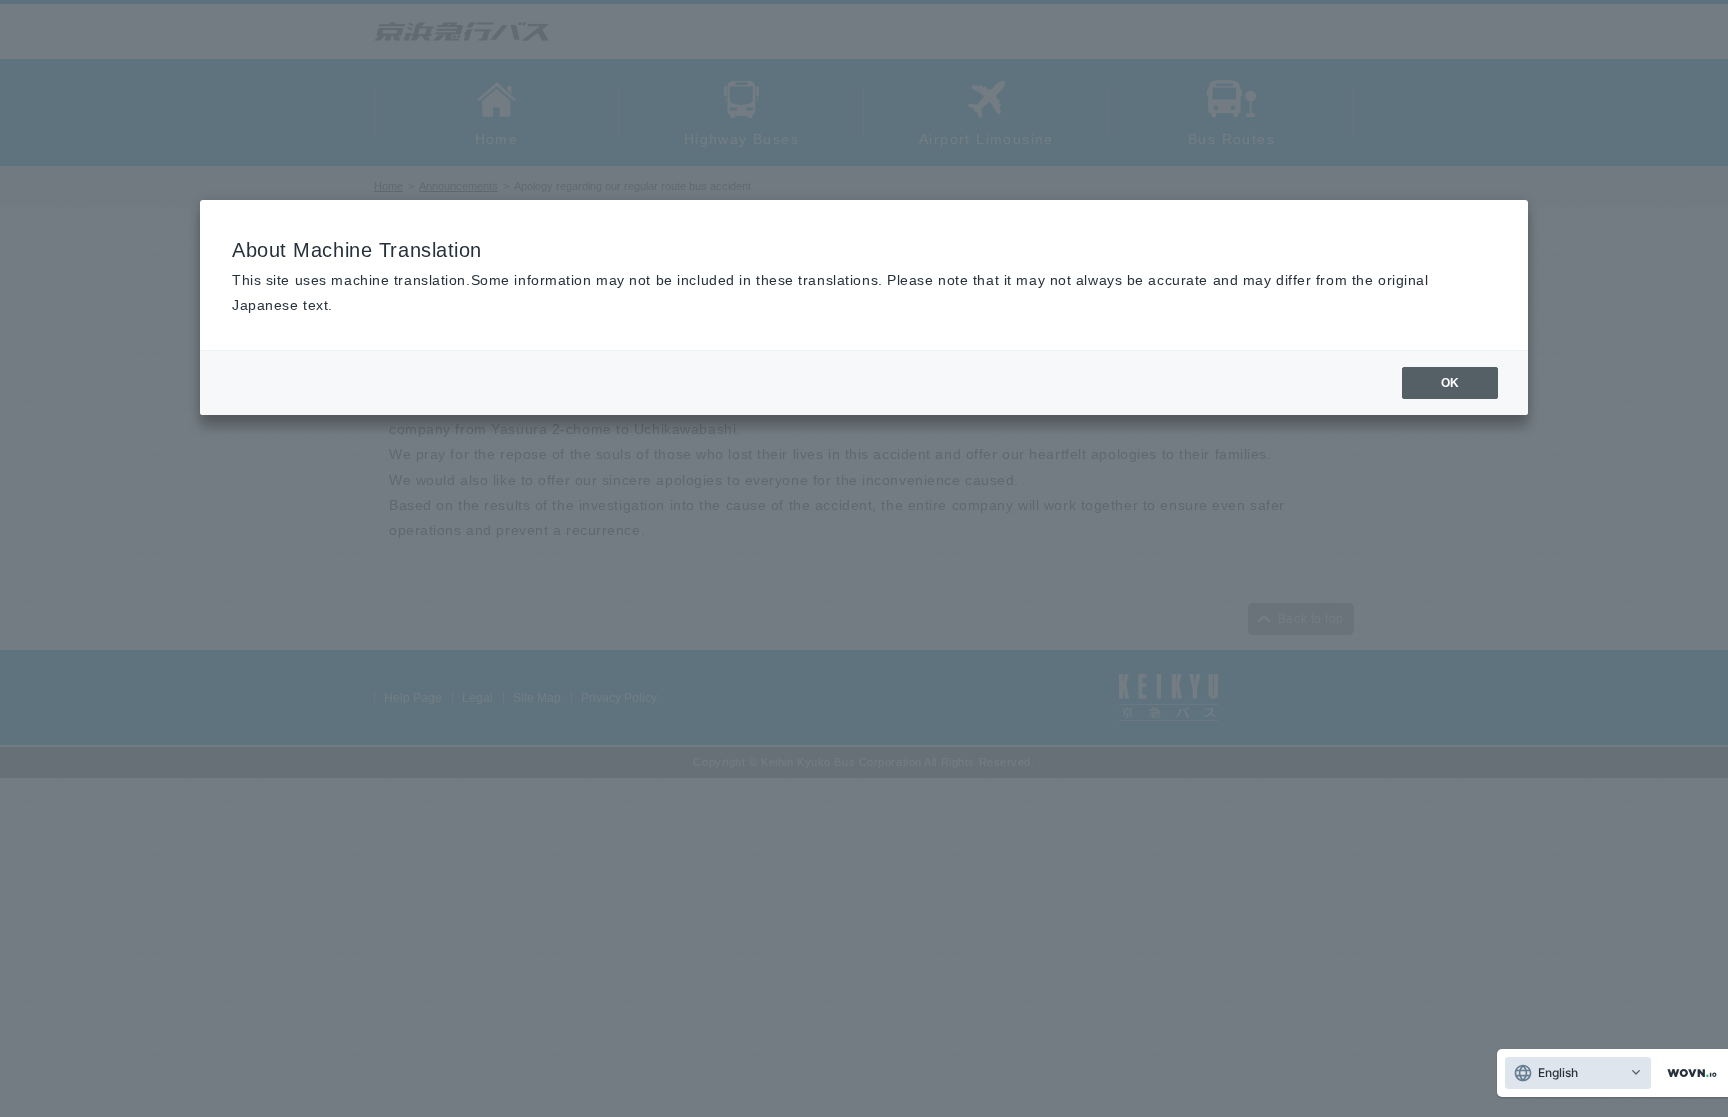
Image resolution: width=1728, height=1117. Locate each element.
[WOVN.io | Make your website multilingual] (1688, 1073)
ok (1450, 383)
